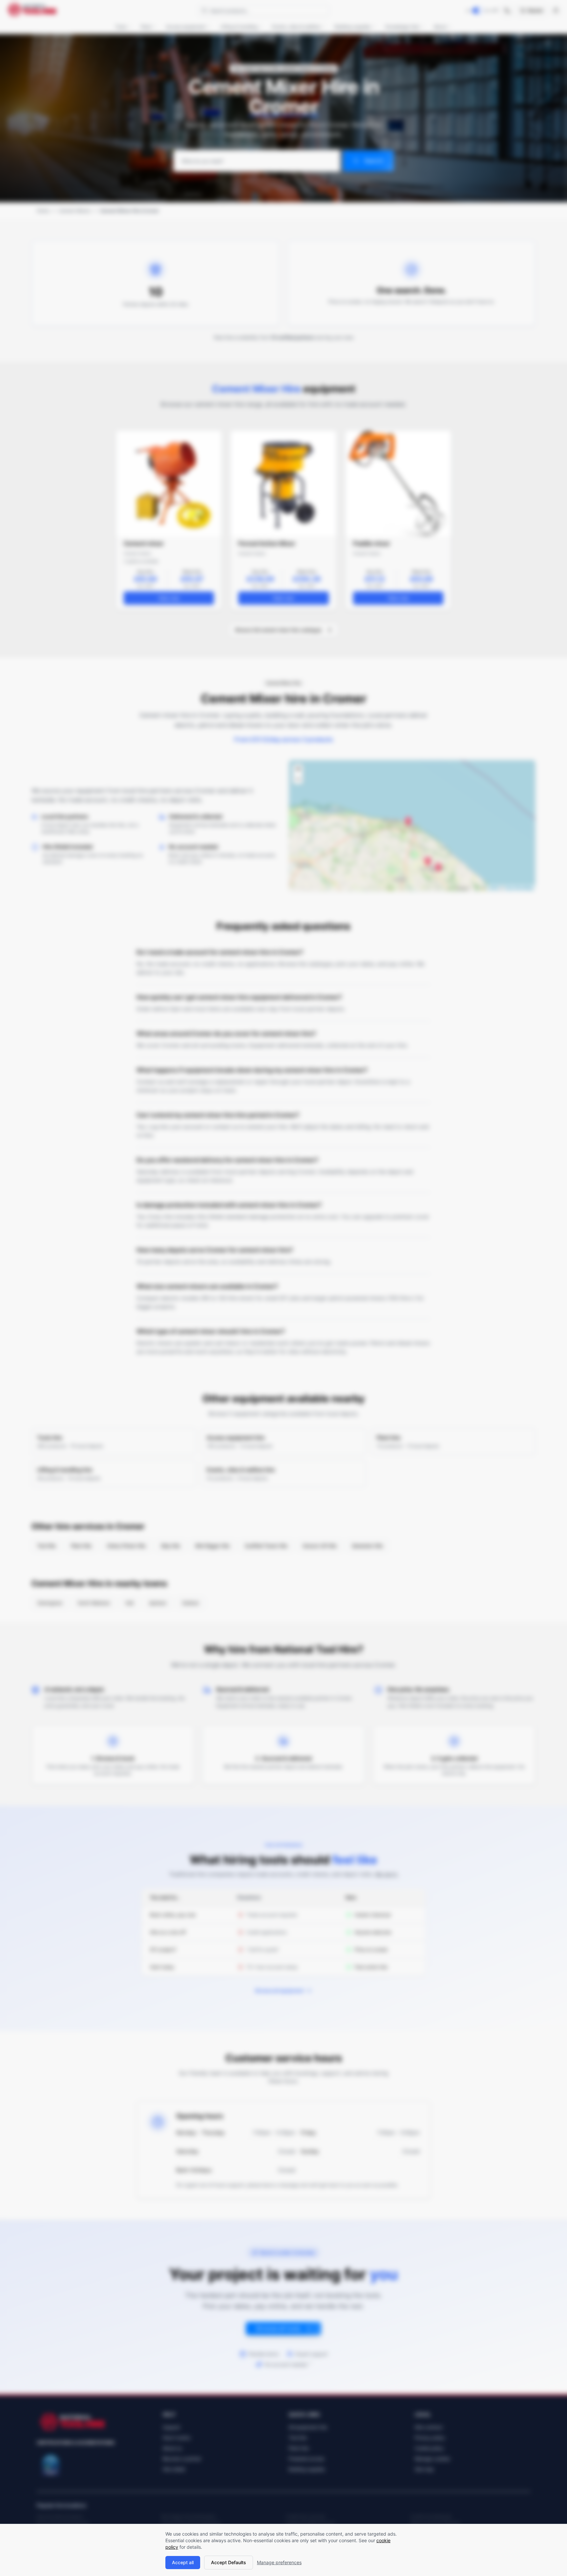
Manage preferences (279, 2562)
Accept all (183, 2562)
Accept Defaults (229, 2562)
